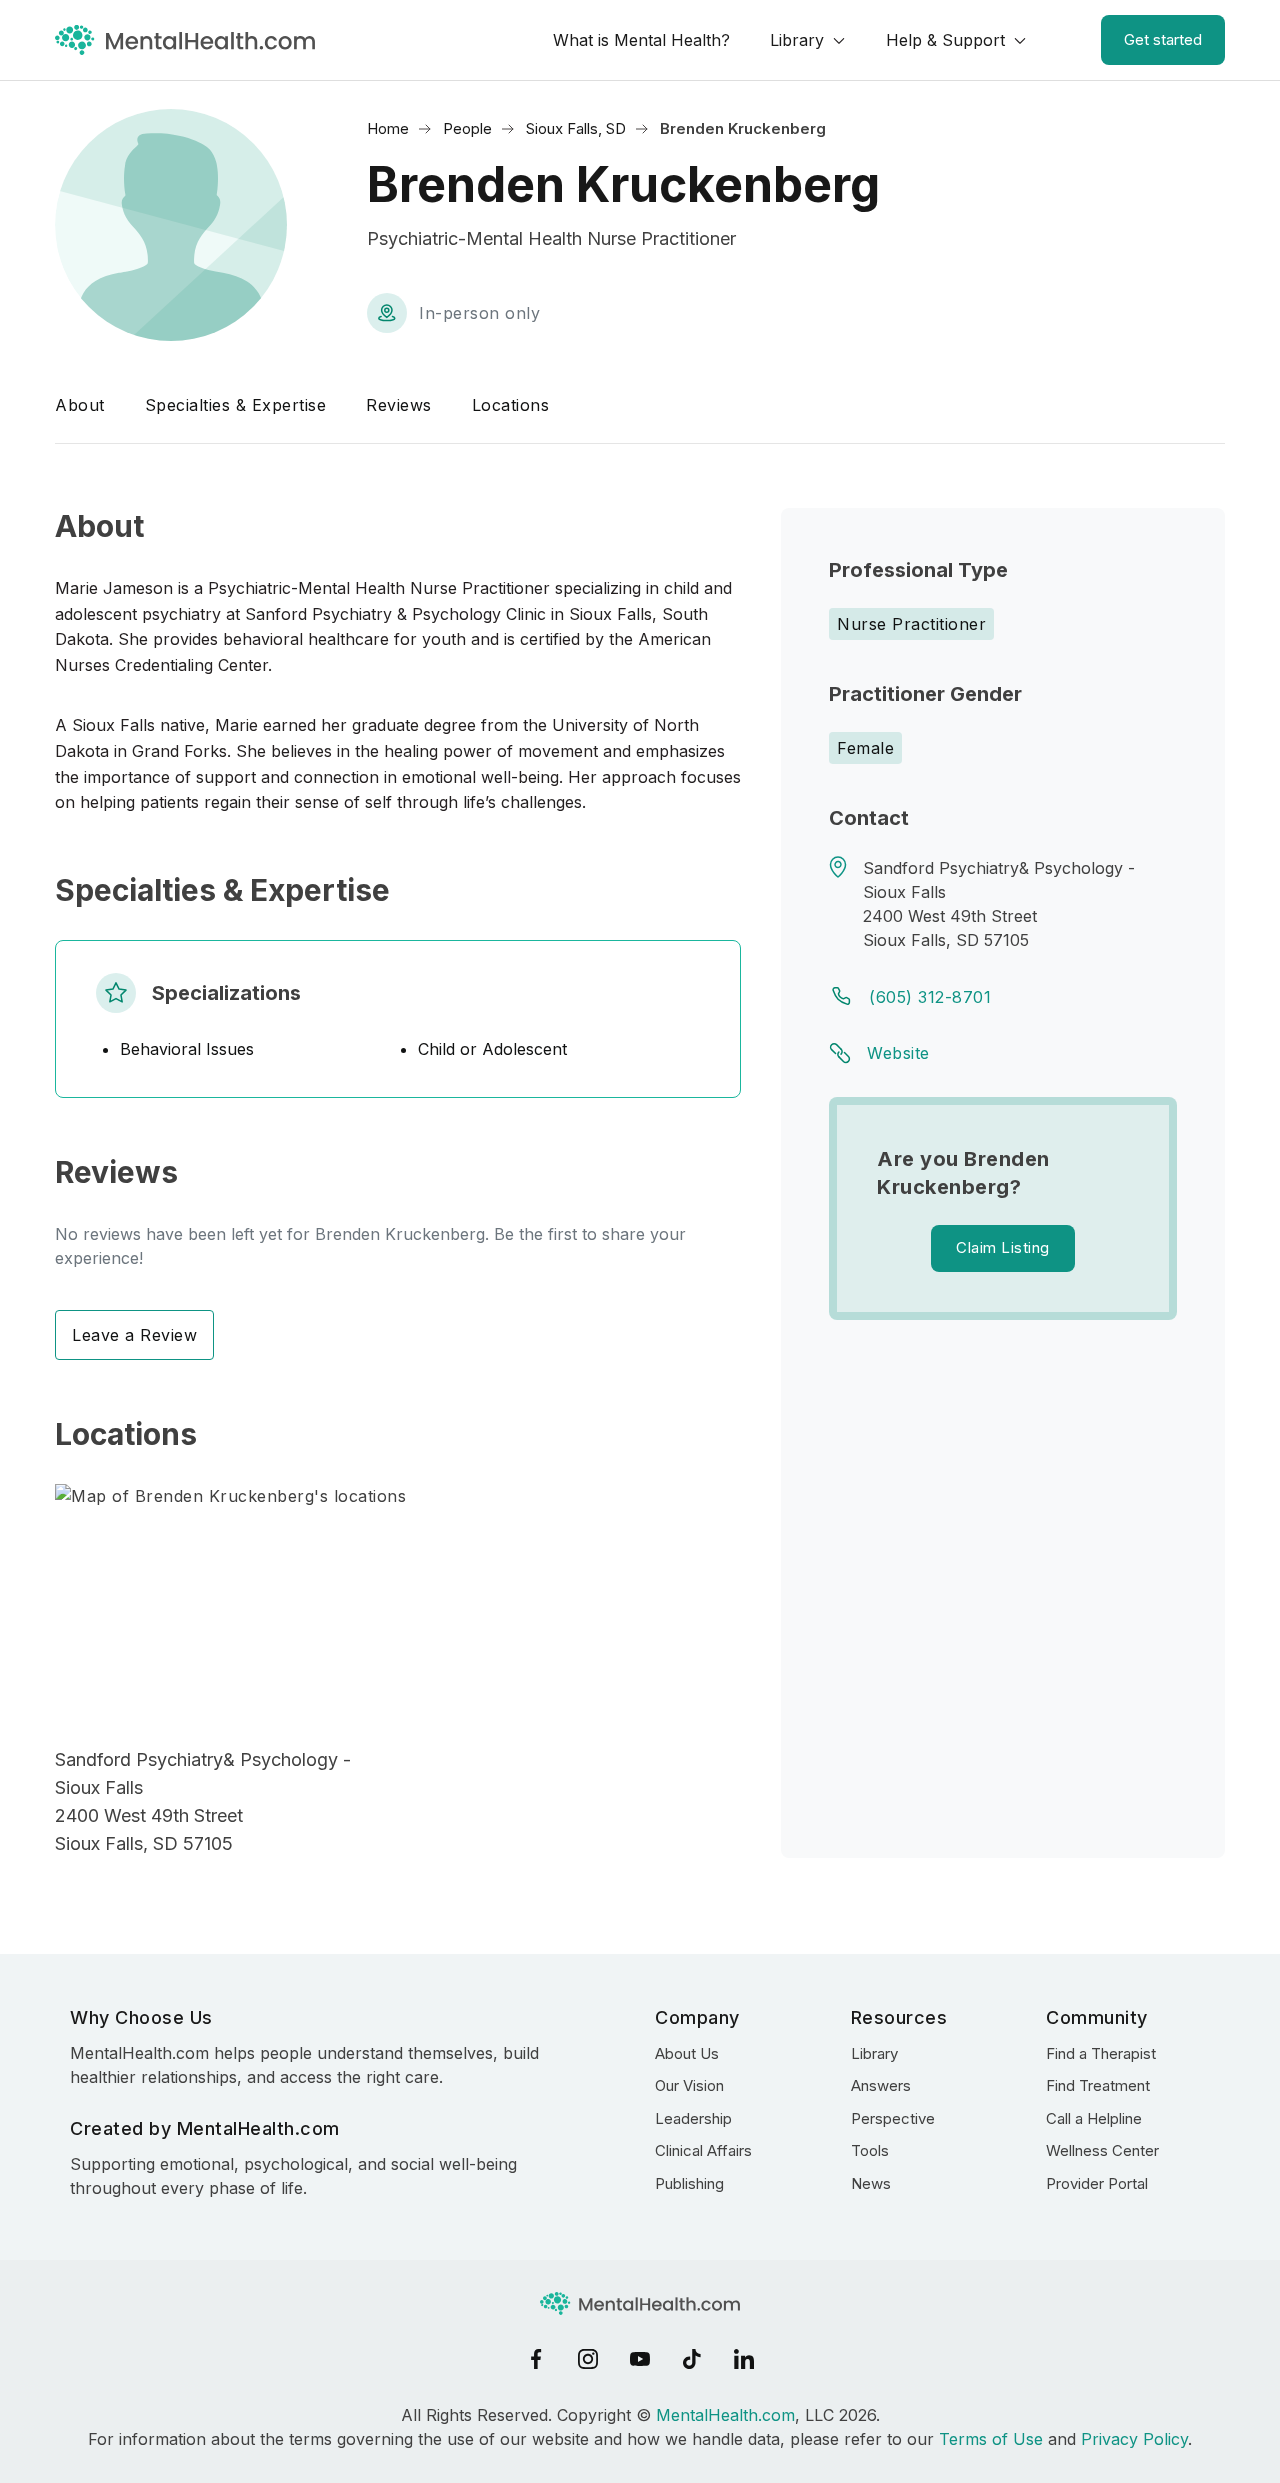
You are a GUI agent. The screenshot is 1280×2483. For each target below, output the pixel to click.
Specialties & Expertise (236, 405)
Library (797, 40)
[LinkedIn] (744, 2359)
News (871, 2183)
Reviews (399, 405)
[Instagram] (588, 2359)
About (80, 405)
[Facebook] (536, 2359)
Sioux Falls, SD (576, 128)
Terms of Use (991, 2439)
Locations (511, 405)
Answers (881, 2085)
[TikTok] (692, 2359)
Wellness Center (1102, 2150)
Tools (870, 2150)
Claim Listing (1003, 1247)
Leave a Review (134, 1335)
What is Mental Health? (641, 40)
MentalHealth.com (725, 2415)
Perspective (893, 2118)
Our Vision (689, 2085)
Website (898, 1053)
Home (388, 128)
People (467, 128)
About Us (687, 2053)
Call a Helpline (1094, 2118)
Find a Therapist (1101, 2053)
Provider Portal (1097, 2183)
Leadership (693, 2118)
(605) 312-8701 (930, 997)
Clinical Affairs (703, 2150)
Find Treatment (1098, 2085)
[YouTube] (640, 2359)
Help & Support (945, 40)
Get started (1163, 39)
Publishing (689, 2183)
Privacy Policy (1134, 2439)
